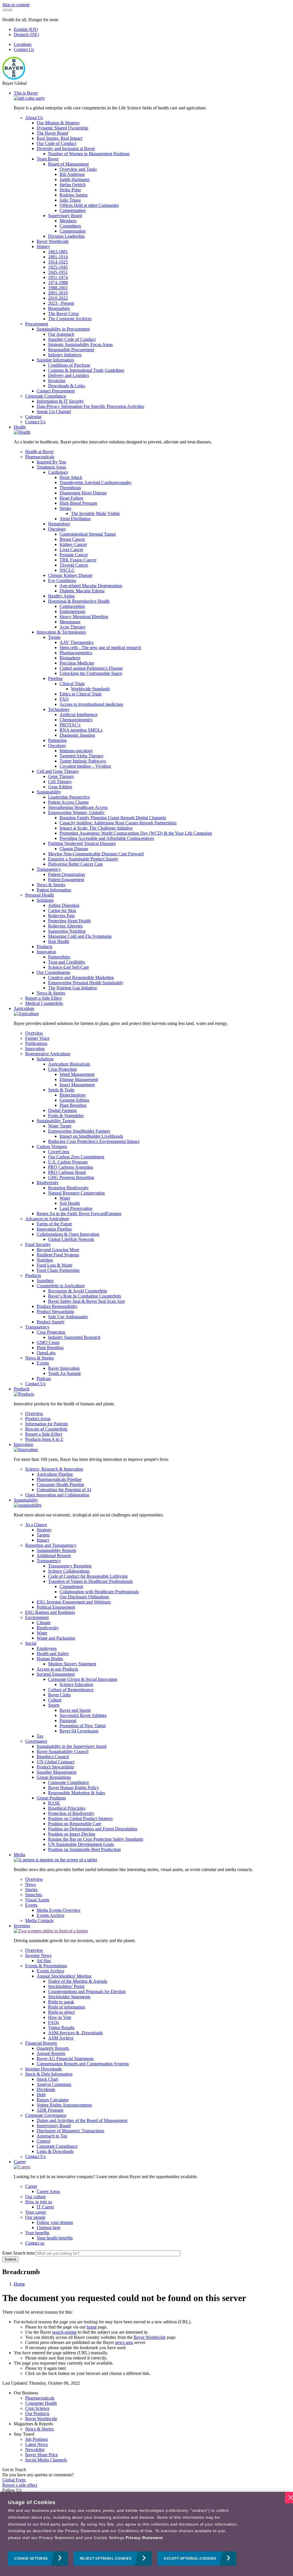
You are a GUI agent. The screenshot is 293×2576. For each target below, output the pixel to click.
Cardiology (58, 472)
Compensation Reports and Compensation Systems (83, 2064)
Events (43, 1363)
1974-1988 (58, 283)
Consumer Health (41, 2403)
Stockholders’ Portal (66, 1986)
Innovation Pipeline (54, 1229)
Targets (43, 1535)
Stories (31, 1890)
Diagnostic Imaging (77, 735)
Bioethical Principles (67, 1808)
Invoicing (57, 381)
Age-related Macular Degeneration (91, 586)
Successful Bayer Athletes (83, 1715)
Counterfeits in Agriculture (61, 1286)
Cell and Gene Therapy (58, 771)
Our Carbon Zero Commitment (76, 1157)
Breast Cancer (72, 539)
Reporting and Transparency (51, 1545)
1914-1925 (58, 262)
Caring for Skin (62, 910)
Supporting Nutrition (67, 931)
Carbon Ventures (52, 1146)
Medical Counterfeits (44, 1003)
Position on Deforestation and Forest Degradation (93, 1829)
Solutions (45, 900)
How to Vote (60, 2017)
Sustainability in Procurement (63, 329)
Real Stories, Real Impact (60, 138)
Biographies (59, 308)
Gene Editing (60, 787)
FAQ (64, 699)
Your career (36, 2212)
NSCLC (67, 570)
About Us (34, 118)
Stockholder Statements (69, 1997)
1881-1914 (58, 257)
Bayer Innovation (64, 1368)
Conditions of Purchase (69, 365)
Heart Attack (71, 477)
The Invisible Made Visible (95, 513)
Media (19, 1855)
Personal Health (39, 895)
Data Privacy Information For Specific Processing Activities (90, 406)
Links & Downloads (55, 2151)
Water (65, 1198)
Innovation (46, 952)
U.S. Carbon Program (68, 1162)
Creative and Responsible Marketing (81, 977)
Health (20, 427)
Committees (70, 226)
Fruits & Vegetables (66, 1116)
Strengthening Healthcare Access (78, 807)
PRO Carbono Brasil (67, 1172)
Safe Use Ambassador (68, 1317)
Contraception (72, 606)
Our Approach (61, 334)
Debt (41, 2095)
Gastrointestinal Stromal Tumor (88, 534)
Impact (43, 1540)
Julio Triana (70, 200)
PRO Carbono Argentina (71, 1167)
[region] (146, 2534)
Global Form (14, 2480)
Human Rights (50, 1659)
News (30, 1884)
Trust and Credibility (67, 962)
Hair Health (59, 941)
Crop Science (37, 2408)
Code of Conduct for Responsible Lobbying (88, 1576)
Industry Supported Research (74, 1337)
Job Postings (36, 2439)
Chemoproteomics (76, 720)
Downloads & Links (67, 386)
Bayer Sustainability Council (63, 1751)
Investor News (38, 1955)
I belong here (48, 2228)
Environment (37, 1617)
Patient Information (54, 890)
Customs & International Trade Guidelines (86, 370)
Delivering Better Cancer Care (76, 864)
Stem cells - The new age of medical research (100, 648)
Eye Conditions (62, 580)
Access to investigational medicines (91, 704)
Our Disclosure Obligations (84, 1597)
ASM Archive (61, 2038)
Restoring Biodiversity (68, 1188)
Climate (44, 1623)
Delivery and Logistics (69, 375)
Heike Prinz (70, 190)
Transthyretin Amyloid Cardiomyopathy (96, 483)
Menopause (70, 622)
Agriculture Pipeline (55, 1474)
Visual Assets (37, 1900)
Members (68, 221)
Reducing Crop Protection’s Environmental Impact (94, 1141)
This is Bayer (26, 93)
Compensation (73, 210)
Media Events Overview (59, 1910)
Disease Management (79, 1079)
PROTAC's (70, 725)
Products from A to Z (44, 1439)
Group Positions (51, 1798)
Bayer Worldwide (53, 241)
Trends (54, 637)
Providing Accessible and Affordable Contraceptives (107, 838)
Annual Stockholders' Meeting (64, 1976)
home (92, 2327)
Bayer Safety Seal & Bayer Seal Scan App (86, 1301)
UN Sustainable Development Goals (81, 1844)
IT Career (45, 2207)
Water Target (60, 1126)
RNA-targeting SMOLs (81, 730)
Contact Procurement (56, 391)
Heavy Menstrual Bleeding (84, 617)
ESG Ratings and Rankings (50, 1612)
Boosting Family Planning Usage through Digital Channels (113, 818)
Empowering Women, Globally (76, 813)
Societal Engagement (56, 1674)
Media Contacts (39, 1920)
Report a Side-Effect (44, 1434)
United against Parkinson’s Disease (91, 668)
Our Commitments (53, 972)
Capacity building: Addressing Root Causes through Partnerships (118, 823)
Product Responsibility (57, 1306)
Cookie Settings (31, 2559)
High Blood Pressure (78, 503)
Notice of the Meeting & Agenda (78, 1981)
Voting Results (61, 2028)
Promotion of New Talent (83, 1726)
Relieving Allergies (65, 926)
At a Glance (36, 1525)
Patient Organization (67, 874)
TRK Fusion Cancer (78, 560)
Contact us (35, 2243)
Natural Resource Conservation (76, 1193)
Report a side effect (20, 2485)
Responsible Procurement (71, 350)
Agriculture (24, 1008)
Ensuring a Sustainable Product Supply (83, 859)
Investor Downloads (43, 2069)
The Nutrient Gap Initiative (73, 988)
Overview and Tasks (78, 169)
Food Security (38, 1244)
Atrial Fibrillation (75, 519)
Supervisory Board (65, 216)
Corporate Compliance (46, 396)
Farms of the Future (54, 1224)
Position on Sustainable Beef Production (84, 1849)
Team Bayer (48, 159)
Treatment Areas (51, 467)
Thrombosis (70, 488)
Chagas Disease (74, 849)
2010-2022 (58, 298)
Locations (23, 44)
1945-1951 (58, 272)
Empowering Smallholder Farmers (79, 1131)
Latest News (36, 2444)
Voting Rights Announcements (64, 2105)
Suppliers (45, 1281)
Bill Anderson (72, 174)
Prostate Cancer (74, 555)
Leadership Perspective (69, 797)
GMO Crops (48, 1342)
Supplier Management (57, 1772)
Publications (36, 1043)
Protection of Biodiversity (71, 1813)
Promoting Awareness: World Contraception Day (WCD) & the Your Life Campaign (136, 833)
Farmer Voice (37, 1038)
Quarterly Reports (53, 2048)
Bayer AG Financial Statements (65, 2059)
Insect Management (77, 1085)
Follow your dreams (55, 2222)
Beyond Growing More (58, 1250)
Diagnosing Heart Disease (83, 493)
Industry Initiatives (65, 355)
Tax (40, 1736)
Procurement (37, 324)
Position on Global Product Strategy (81, 1818)
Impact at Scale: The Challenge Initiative (96, 828)
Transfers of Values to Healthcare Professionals (90, 1581)
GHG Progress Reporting (71, 1177)
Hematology (59, 524)
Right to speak (61, 2002)
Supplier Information (55, 360)
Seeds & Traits (61, 1090)
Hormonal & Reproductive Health (79, 601)
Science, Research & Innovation (54, 1469)
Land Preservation (76, 1208)
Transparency (49, 869)
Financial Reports (41, 2043)
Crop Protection (62, 1069)
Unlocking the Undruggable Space (91, 673)
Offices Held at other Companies (89, 205)
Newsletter (35, 2450)
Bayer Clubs (59, 1695)
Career (20, 2162)
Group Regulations (54, 1777)
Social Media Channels (46, 2460)
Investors (22, 1926)
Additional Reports (54, 1556)
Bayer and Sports (75, 1710)
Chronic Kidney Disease (70, 575)
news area (124, 2342)
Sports (54, 1705)
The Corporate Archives (70, 319)
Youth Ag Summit (64, 1373)
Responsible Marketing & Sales (77, 1793)
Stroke (65, 508)
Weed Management (77, 1074)
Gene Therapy (61, 776)
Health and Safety (53, 1654)
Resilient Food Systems (58, 1255)
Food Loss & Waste (55, 1265)
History (43, 246)
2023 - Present (61, 303)
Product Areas (38, 1419)
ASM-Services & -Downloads (75, 2033)
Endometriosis (72, 611)
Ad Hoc (44, 1961)
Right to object (61, 2012)
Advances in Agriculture (47, 1219)
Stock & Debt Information (49, 2074)
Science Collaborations (69, 1571)
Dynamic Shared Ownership (62, 128)
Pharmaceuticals (40, 457)
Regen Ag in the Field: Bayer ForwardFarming (79, 1214)
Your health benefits (55, 2238)
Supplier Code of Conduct (72, 339)
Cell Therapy (60, 782)
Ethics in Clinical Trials (81, 694)
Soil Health (70, 1203)
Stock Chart (47, 2079)
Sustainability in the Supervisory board (72, 1746)
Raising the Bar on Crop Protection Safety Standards (96, 1839)
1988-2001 (58, 288)
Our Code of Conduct (56, 143)
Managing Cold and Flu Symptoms (80, 936)
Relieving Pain (61, 916)
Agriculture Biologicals (69, 1064)
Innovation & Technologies (61, 632)
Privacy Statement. (145, 2538)
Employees (47, 1648)
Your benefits (37, 2233)
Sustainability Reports (56, 1550)
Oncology (57, 529)
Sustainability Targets (56, 1121)
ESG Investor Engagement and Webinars (74, 1602)
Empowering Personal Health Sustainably (86, 983)
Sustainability (49, 792)
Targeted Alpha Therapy (82, 756)
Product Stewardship (55, 1311)
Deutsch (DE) (26, 35)
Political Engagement (56, 1607)
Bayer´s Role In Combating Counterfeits (85, 1296)
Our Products (37, 2413)
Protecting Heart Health (69, 921)
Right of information (67, 2007)
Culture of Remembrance (71, 1690)
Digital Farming (62, 1110)
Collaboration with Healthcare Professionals (99, 1592)
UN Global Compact (56, 1762)
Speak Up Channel (54, 411)
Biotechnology (73, 1095)
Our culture (35, 2197)
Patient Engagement (66, 880)
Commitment (71, 1586)
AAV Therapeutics (77, 642)
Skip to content (16, 5)
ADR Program (50, 2110)
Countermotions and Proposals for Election (87, 1992)
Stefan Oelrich (73, 185)
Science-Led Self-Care (69, 967)
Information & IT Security (60, 401)
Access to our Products (57, 1669)
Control (43, 2141)
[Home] (14, 78)
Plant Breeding (73, 1105)
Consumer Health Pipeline (60, 1485)
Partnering (57, 740)
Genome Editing (74, 1100)
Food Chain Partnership (58, 1270)
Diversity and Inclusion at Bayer (66, 149)
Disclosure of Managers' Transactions (70, 2131)
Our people (35, 2217)
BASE (54, 1803)
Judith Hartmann (75, 179)
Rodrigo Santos (74, 195)
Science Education (76, 1684)
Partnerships (59, 957)
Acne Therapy (73, 627)
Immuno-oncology (76, 751)
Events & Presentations (46, 1966)
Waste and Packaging (56, 1638)
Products (44, 947)
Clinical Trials (72, 684)
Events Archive (51, 1915)
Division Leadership (66, 236)
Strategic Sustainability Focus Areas (80, 344)
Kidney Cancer (73, 544)
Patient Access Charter (68, 802)
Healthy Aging (61, 596)
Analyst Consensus (54, 2084)
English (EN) (26, 29)
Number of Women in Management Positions (89, 154)
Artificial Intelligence (79, 715)
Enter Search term (18, 2253)
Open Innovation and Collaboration (57, 1495)
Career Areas (48, 2191)
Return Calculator (53, 2100)
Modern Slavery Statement (72, 1664)
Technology (59, 709)
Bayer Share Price (41, 2455)
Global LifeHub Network (71, 1239)
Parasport (68, 1721)
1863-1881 (58, 252)
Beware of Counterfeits (46, 1429)
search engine (64, 2332)
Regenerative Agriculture (48, 1054)
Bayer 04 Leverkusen (79, 1731)
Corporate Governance (46, 2115)
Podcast (44, 1379)
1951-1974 (58, 277)
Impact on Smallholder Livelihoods (91, 1136)
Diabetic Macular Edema (82, 591)
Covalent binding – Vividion (85, 766)
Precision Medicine (77, 663)
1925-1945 (58, 267)
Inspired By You (51, 462)
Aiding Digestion (64, 905)
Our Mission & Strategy (58, 123)
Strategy (44, 1530)
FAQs (54, 2022)
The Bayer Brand (52, 133)
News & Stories (51, 885)
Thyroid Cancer (74, 565)
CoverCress (59, 1152)
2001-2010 (58, 293)
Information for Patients (46, 1424)
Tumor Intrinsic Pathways (83, 761)
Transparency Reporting (70, 1566)
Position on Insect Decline (72, 1834)
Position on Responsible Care (75, 1824)
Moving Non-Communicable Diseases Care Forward (96, 854)
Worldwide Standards (90, 689)
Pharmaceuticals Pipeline (59, 1479)
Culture (55, 1700)
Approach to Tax (52, 2136)
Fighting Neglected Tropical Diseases (82, 843)
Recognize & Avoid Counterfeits (78, 1291)
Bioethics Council (53, 1757)
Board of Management (68, 164)
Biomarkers (70, 658)
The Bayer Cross (63, 314)
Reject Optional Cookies (106, 2559)
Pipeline (55, 678)
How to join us (39, 2202)
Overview (34, 1033)
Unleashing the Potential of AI (64, 1490)
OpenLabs (46, 1353)
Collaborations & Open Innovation (68, 1234)
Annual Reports (51, 2053)
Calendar (33, 417)
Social (31, 1643)
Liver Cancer (71, 550)
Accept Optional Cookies (190, 2559)
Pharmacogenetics (76, 653)
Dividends (46, 2089)
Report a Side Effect (43, 998)
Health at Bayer (39, 452)
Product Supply (51, 1322)
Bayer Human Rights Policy (74, 1788)
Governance (36, 1741)
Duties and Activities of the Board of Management (82, 2120)
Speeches (34, 1895)
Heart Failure (71, 498)
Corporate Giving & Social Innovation (83, 1679)
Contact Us (24, 49)
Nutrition (45, 1260)
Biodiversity (48, 1183)
